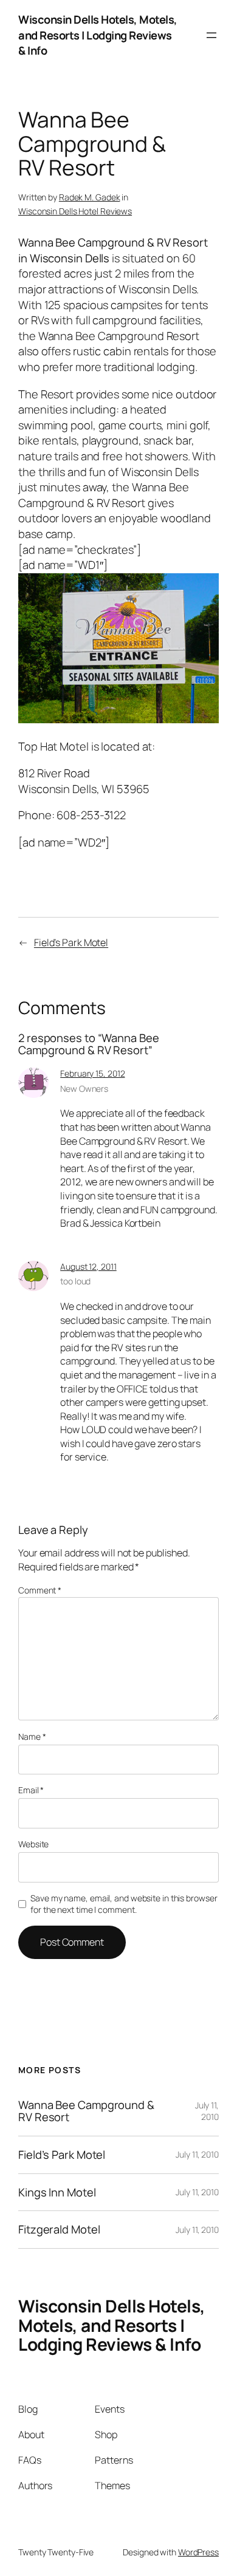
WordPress (198, 2552)
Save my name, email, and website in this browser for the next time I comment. (124, 1904)
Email (31, 1790)
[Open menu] (211, 35)
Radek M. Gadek (90, 197)
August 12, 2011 (88, 1266)
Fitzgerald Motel (59, 2230)
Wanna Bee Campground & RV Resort (86, 2111)
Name (32, 1736)
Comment (40, 1590)
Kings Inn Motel (57, 2193)
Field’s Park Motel (71, 942)
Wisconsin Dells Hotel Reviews (75, 211)
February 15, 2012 (92, 1073)
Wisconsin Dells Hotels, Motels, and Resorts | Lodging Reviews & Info (98, 35)
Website (33, 1844)
